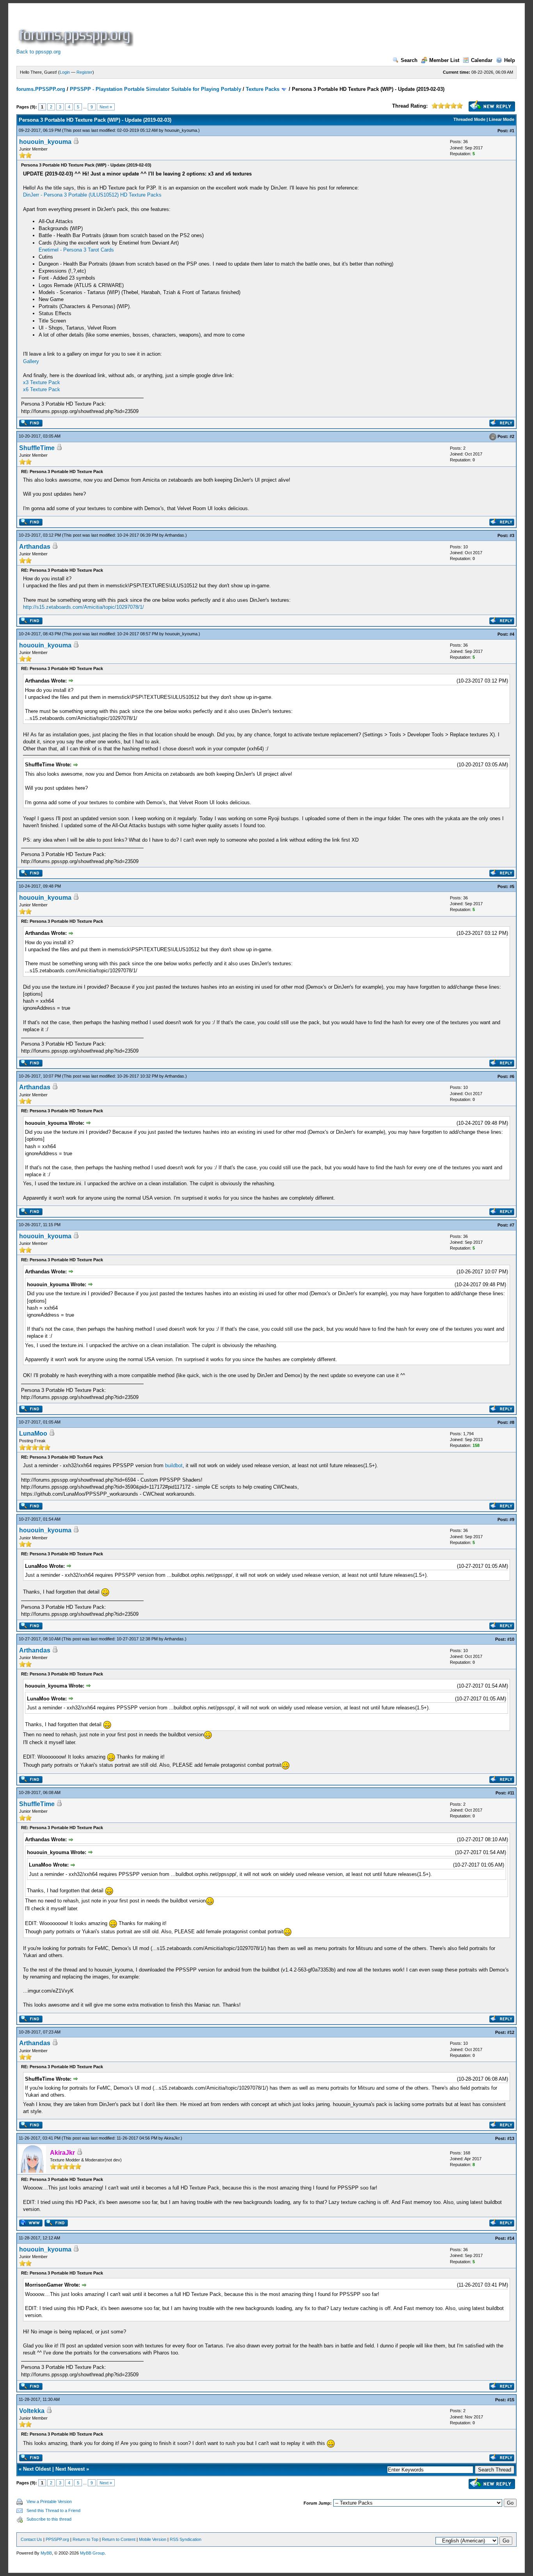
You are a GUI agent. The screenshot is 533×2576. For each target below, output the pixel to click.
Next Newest (70, 2469)
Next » (106, 107)
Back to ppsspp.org (38, 52)
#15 (511, 2400)
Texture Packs (263, 89)
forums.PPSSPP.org (41, 89)
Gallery (31, 361)
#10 (511, 1639)
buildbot (174, 1465)
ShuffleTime (37, 448)
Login (65, 72)
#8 (512, 1422)
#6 (512, 1076)
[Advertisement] (277, 29)
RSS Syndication (186, 2539)
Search (409, 60)
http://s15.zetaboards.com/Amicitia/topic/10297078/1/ (84, 607)
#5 (512, 886)
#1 (512, 131)
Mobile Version (153, 2539)
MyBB (46, 2553)
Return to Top (85, 2539)
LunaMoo (33, 1433)
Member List (444, 60)
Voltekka (32, 2411)
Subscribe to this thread (49, 2519)
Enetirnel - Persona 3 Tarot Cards (76, 250)
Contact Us (31, 2539)
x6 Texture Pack (42, 389)
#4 (512, 634)
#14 (511, 2238)
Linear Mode (502, 119)
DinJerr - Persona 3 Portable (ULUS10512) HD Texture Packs (92, 195)
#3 (512, 535)
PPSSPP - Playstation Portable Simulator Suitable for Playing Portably (155, 89)
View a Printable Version (49, 2502)
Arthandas (174, 535)
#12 (511, 2032)
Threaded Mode (469, 119)
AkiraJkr (172, 2138)
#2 (512, 436)
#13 (511, 2138)
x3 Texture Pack (42, 382)
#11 (511, 1793)
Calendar (482, 60)
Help (510, 60)
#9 (512, 1519)
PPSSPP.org (57, 2539)
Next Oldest (37, 2469)
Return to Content (119, 2539)
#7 (512, 1225)
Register (84, 72)
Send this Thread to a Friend (53, 2510)
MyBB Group (92, 2553)
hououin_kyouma (181, 130)
